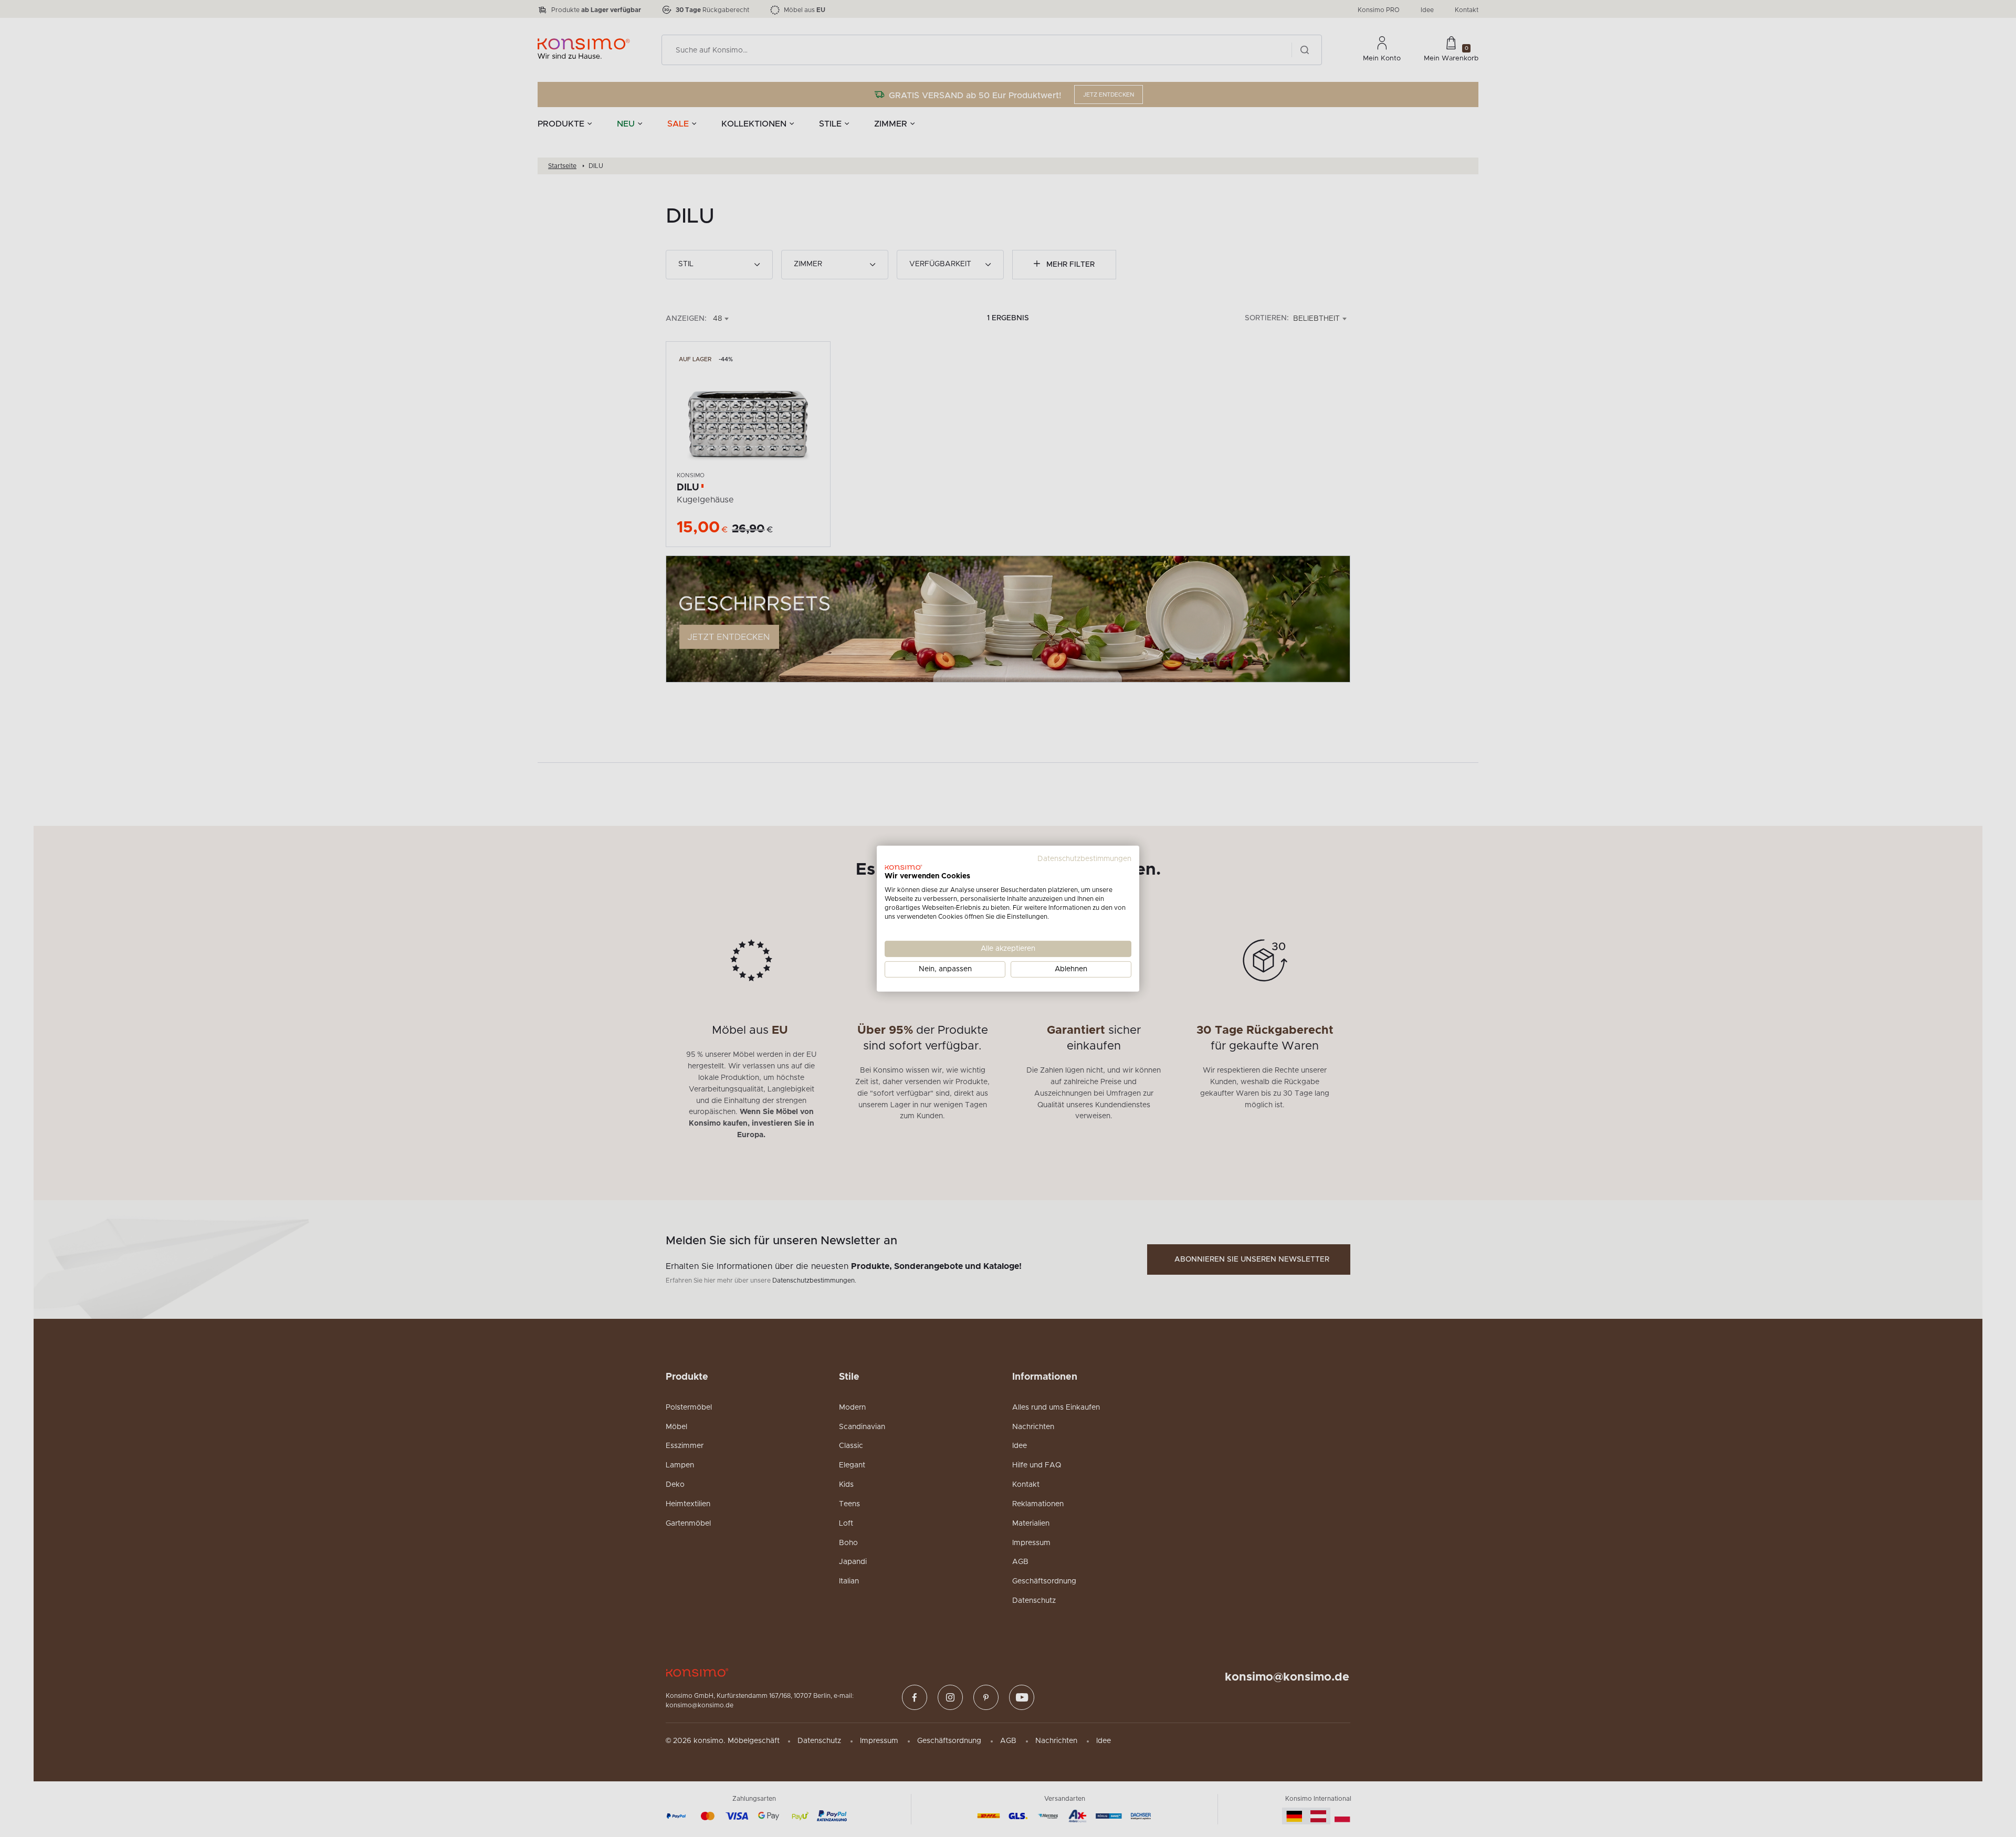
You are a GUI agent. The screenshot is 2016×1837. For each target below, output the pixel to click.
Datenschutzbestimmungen (1084, 858)
